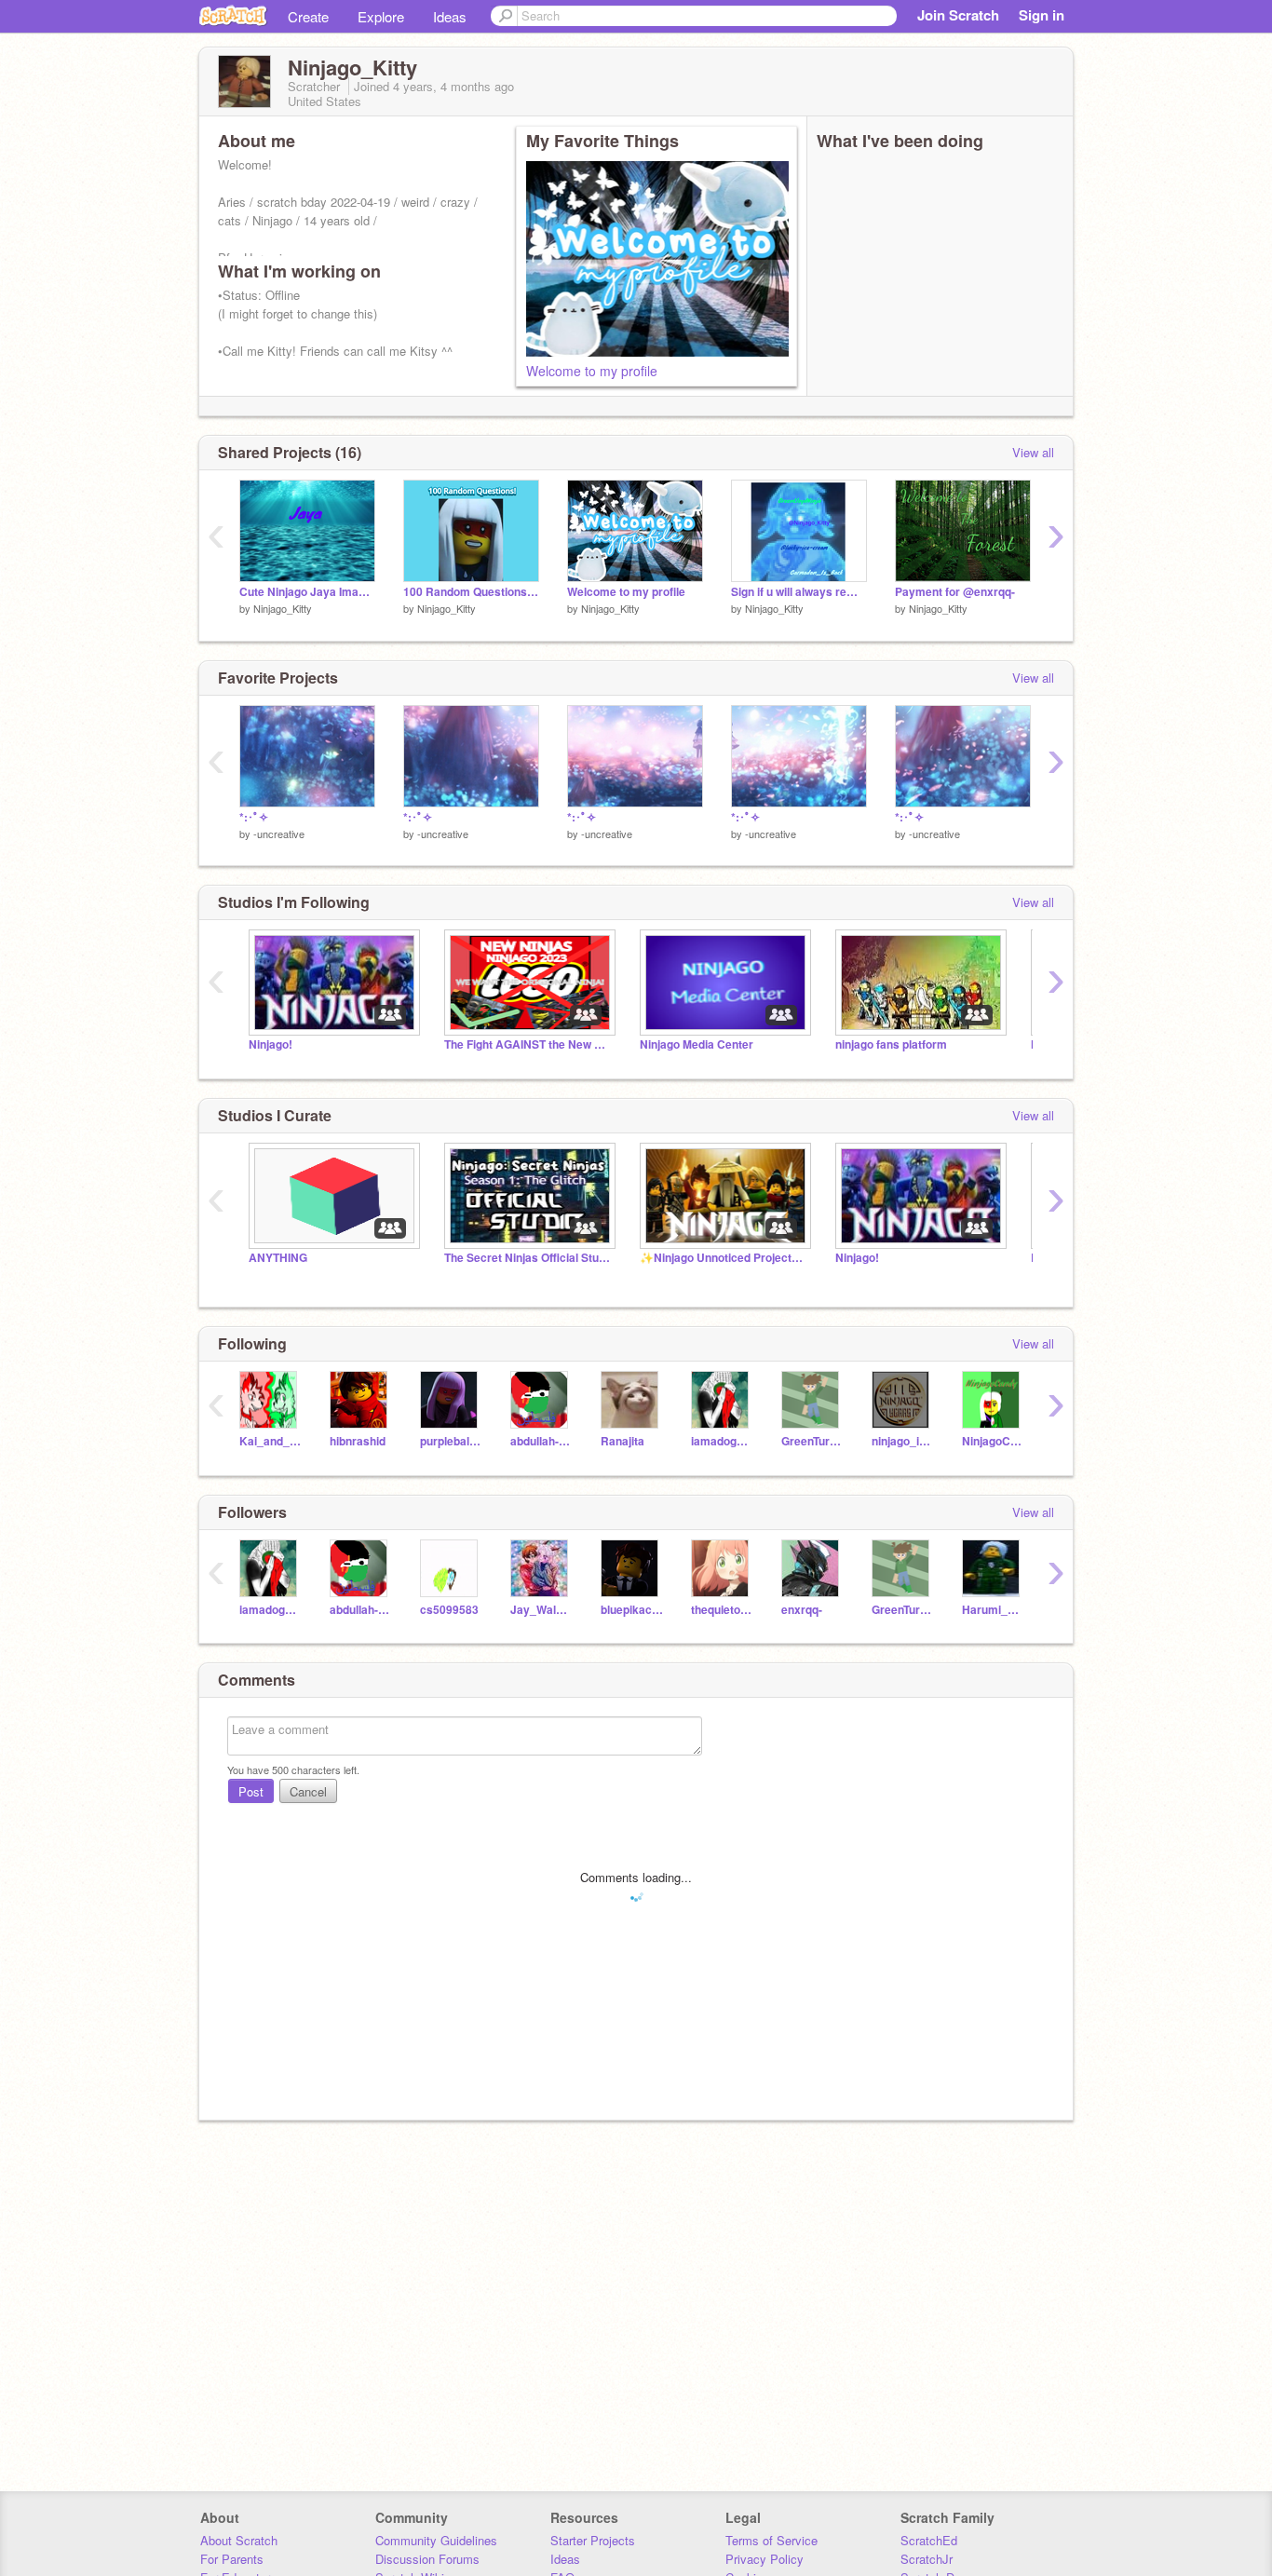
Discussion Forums (427, 2559)
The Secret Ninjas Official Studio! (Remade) (528, 1258)
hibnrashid (358, 1441)
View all (1033, 452)
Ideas (450, 16)
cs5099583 (449, 1610)
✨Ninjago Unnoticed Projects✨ (724, 1258)
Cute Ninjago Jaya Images (307, 592)
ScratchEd (929, 2540)
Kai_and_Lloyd (271, 1441)
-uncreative (279, 834)
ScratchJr (927, 2559)
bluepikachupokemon (632, 1610)
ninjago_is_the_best (903, 1441)
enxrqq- (802, 1610)
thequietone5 (722, 1610)
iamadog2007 (722, 1441)
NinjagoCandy (993, 1441)
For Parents (232, 2559)
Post (251, 1791)
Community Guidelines (436, 2540)
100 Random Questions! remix (471, 592)
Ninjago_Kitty (283, 608)
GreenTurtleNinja (812, 1441)
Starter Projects (593, 2540)
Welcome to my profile (592, 371)
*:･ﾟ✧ (254, 817)
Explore (381, 16)
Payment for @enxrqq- (955, 592)
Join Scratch (958, 15)
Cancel (308, 1791)
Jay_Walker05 (541, 1610)
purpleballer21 (451, 1441)
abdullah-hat (541, 1441)
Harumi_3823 (993, 1610)
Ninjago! (271, 1044)
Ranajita (622, 1441)
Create (308, 16)
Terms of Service (771, 2540)
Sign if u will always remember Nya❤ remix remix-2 (799, 592)
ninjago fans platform (891, 1044)
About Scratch (239, 2540)
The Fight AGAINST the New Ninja (528, 1044)
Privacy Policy (765, 2559)
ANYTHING (278, 1258)
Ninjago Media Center (697, 1044)
